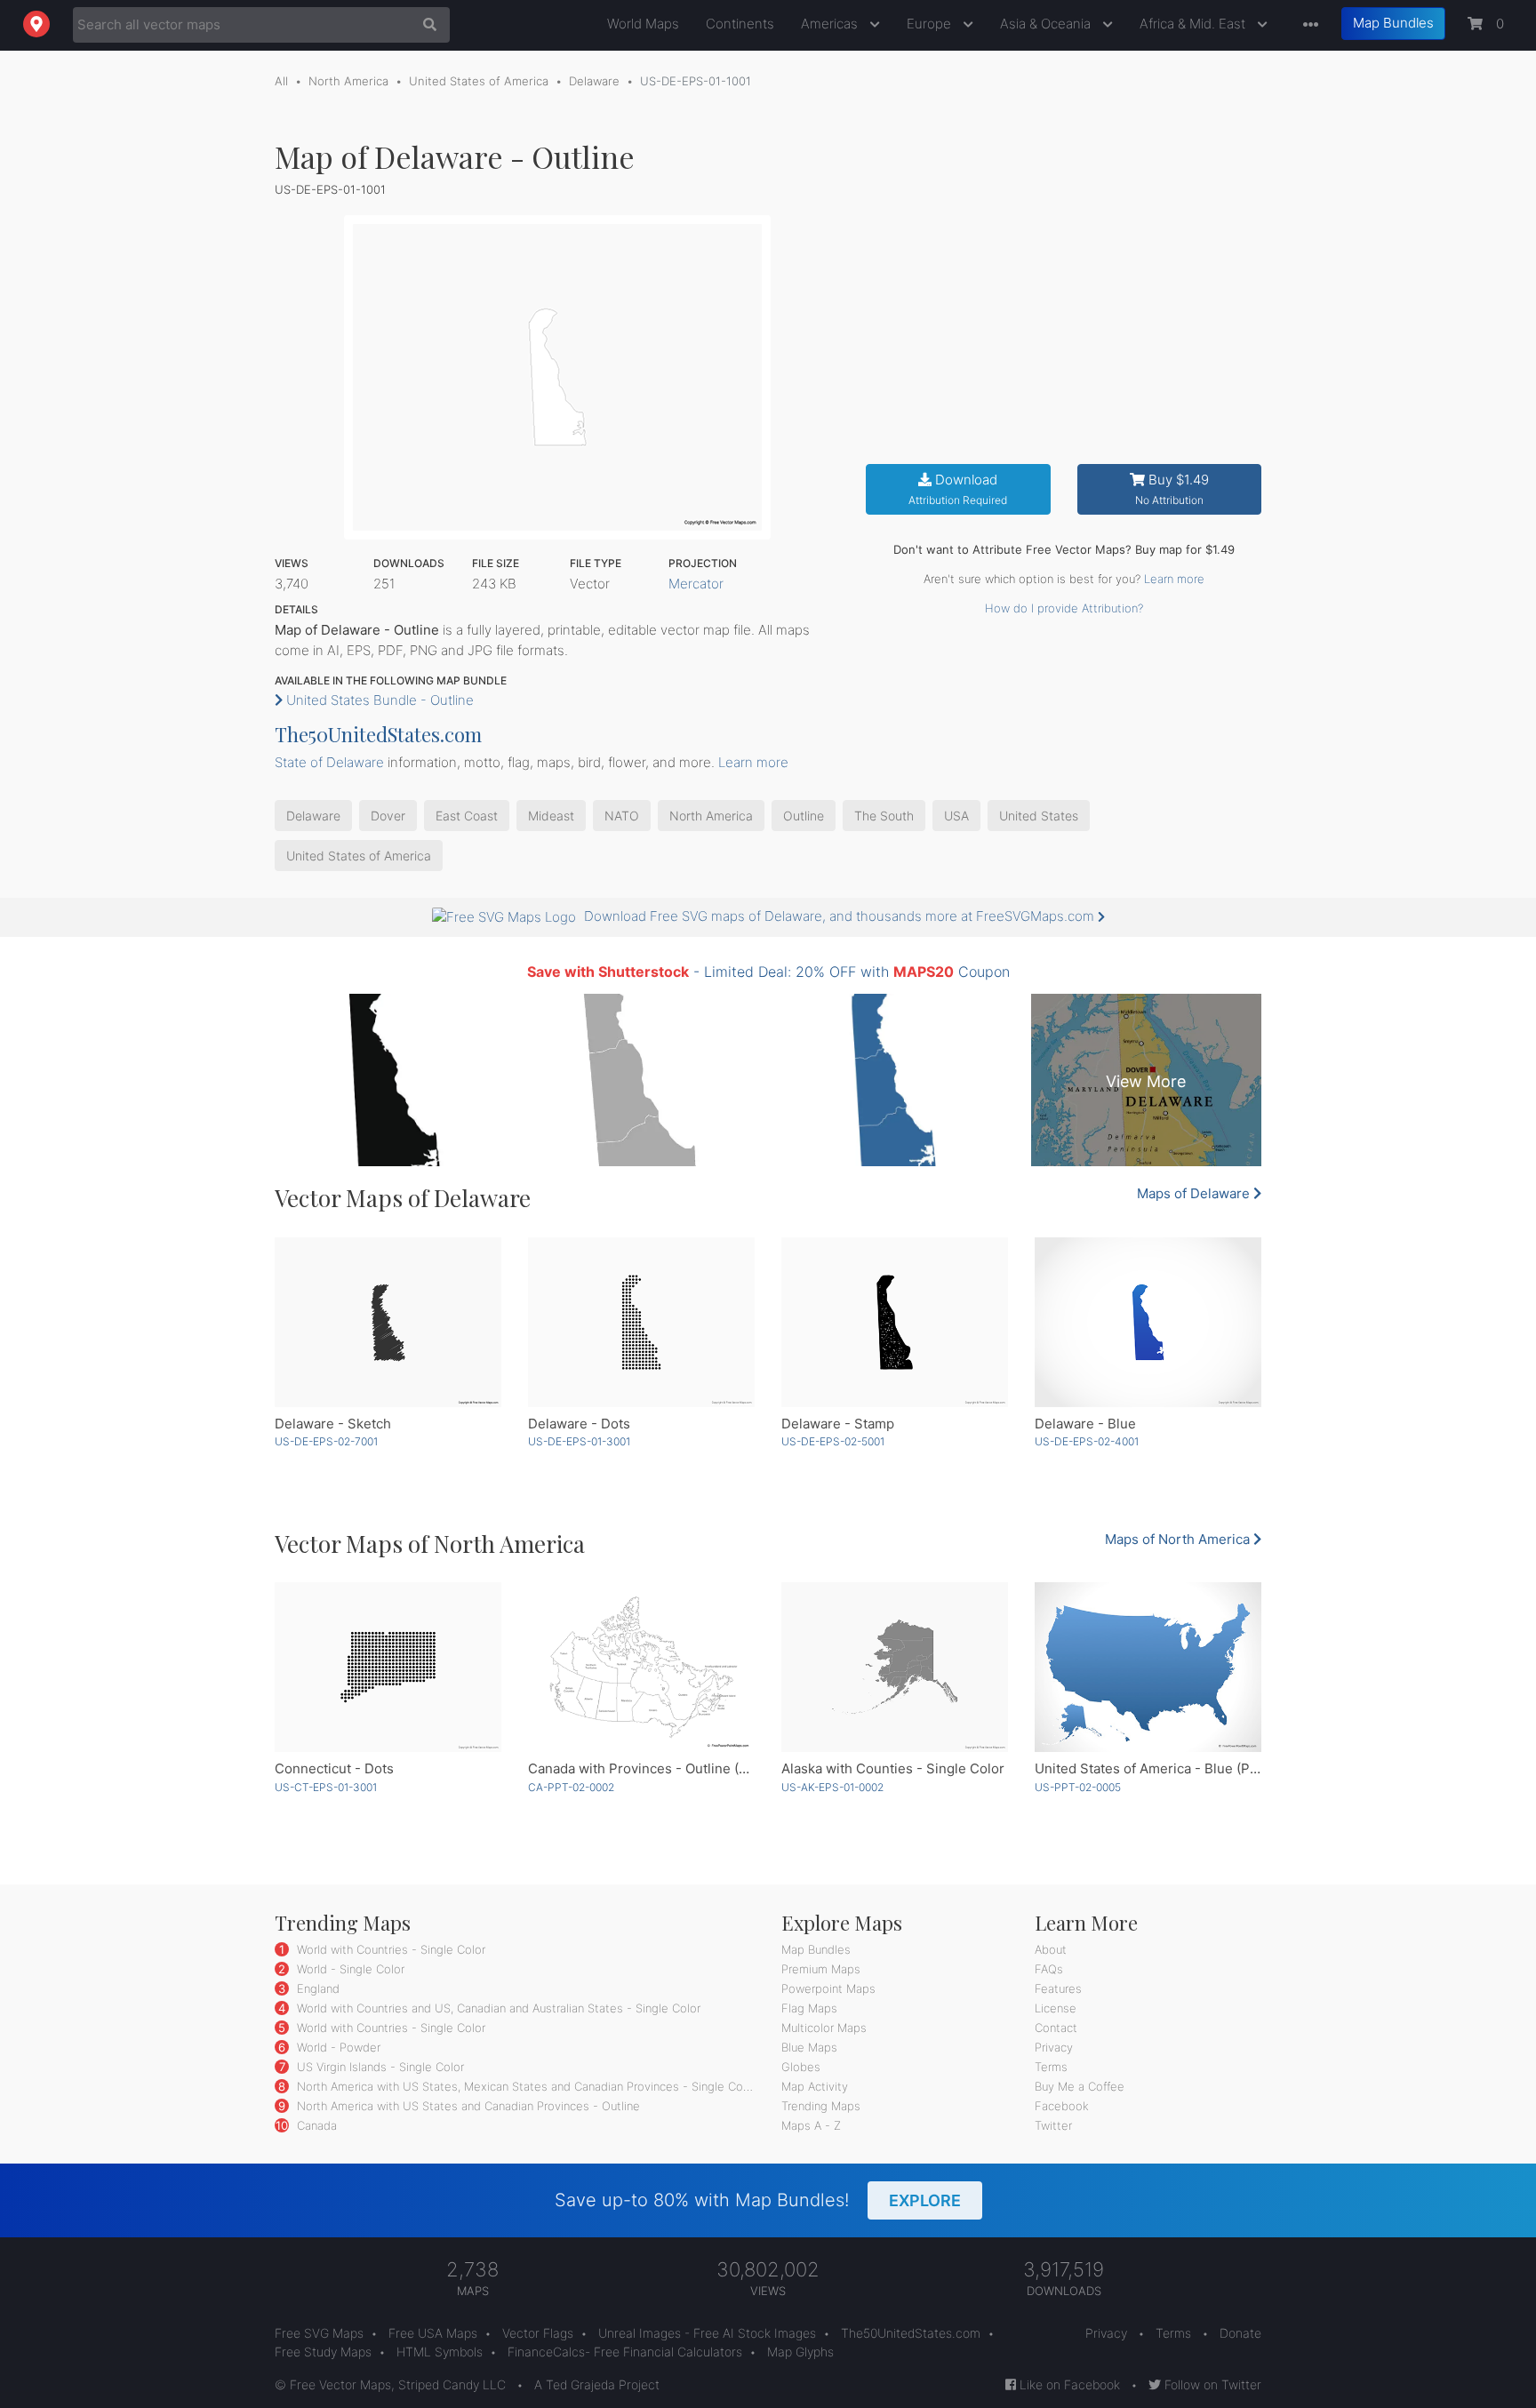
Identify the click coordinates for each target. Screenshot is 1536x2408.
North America (348, 81)
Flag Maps (809, 2008)
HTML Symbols (440, 2352)
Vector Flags (538, 2333)
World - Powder (337, 2047)
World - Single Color (349, 1969)
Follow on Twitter (1211, 2384)
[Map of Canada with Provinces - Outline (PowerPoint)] (641, 1667)
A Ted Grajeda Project (597, 2384)
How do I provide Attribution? (1064, 608)
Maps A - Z (811, 2125)
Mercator (696, 584)
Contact (1056, 2028)
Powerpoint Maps (828, 1988)
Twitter (1053, 2125)
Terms (1051, 2067)
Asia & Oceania (1047, 24)
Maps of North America (1179, 1539)
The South (884, 816)
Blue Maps (809, 2047)
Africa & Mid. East (1194, 24)
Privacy (1054, 2047)
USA (956, 816)
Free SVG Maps (319, 2333)
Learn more (1174, 579)
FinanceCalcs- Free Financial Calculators (625, 2352)
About (1051, 1949)
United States (1039, 816)
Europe (931, 24)
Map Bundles (1393, 23)
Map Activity (815, 2086)
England (316, 1988)
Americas (831, 24)
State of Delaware (329, 762)
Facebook (1062, 2106)
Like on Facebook (1068, 2384)
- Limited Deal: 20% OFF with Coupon (768, 972)
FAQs (1049, 1969)
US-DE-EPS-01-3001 (579, 1441)
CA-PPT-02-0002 (571, 1787)
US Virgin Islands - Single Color (379, 2067)
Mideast (551, 816)
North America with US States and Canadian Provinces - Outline (467, 2106)
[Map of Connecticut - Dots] (388, 1667)
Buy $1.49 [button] (1172, 489)
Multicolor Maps (824, 2028)
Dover (388, 816)
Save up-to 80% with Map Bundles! (758, 2200)
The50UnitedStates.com (378, 734)
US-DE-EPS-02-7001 (326, 1441)
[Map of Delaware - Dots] (641, 1322)
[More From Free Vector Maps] (1307, 25)
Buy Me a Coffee (1080, 2086)
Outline (804, 816)
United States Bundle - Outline (378, 700)
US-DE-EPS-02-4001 (1087, 1441)
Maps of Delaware (1195, 1193)
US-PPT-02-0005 (1078, 1787)
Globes (801, 2067)
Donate (1240, 2333)
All (281, 81)
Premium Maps (821, 1969)
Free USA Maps (433, 2333)
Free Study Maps (323, 2352)
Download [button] (958, 489)
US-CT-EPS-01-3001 (326, 1787)
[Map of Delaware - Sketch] (388, 1322)
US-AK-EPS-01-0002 (832, 1787)
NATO (622, 816)
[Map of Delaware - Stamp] (895, 1322)
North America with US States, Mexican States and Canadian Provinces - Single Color (525, 2086)
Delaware (594, 81)
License (1056, 2008)
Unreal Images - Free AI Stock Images (707, 2333)
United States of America (479, 81)
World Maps (643, 24)
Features (1058, 1988)
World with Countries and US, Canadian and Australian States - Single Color (497, 2008)
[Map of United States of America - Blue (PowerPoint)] (1148, 1667)
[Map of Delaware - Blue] (1148, 1322)
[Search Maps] (425, 25)
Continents (740, 24)
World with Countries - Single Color (389, 1949)
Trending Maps (821, 2106)
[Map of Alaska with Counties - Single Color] (895, 1667)
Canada (315, 2125)
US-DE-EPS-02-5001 (833, 1441)
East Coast (467, 816)
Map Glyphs (800, 2352)
